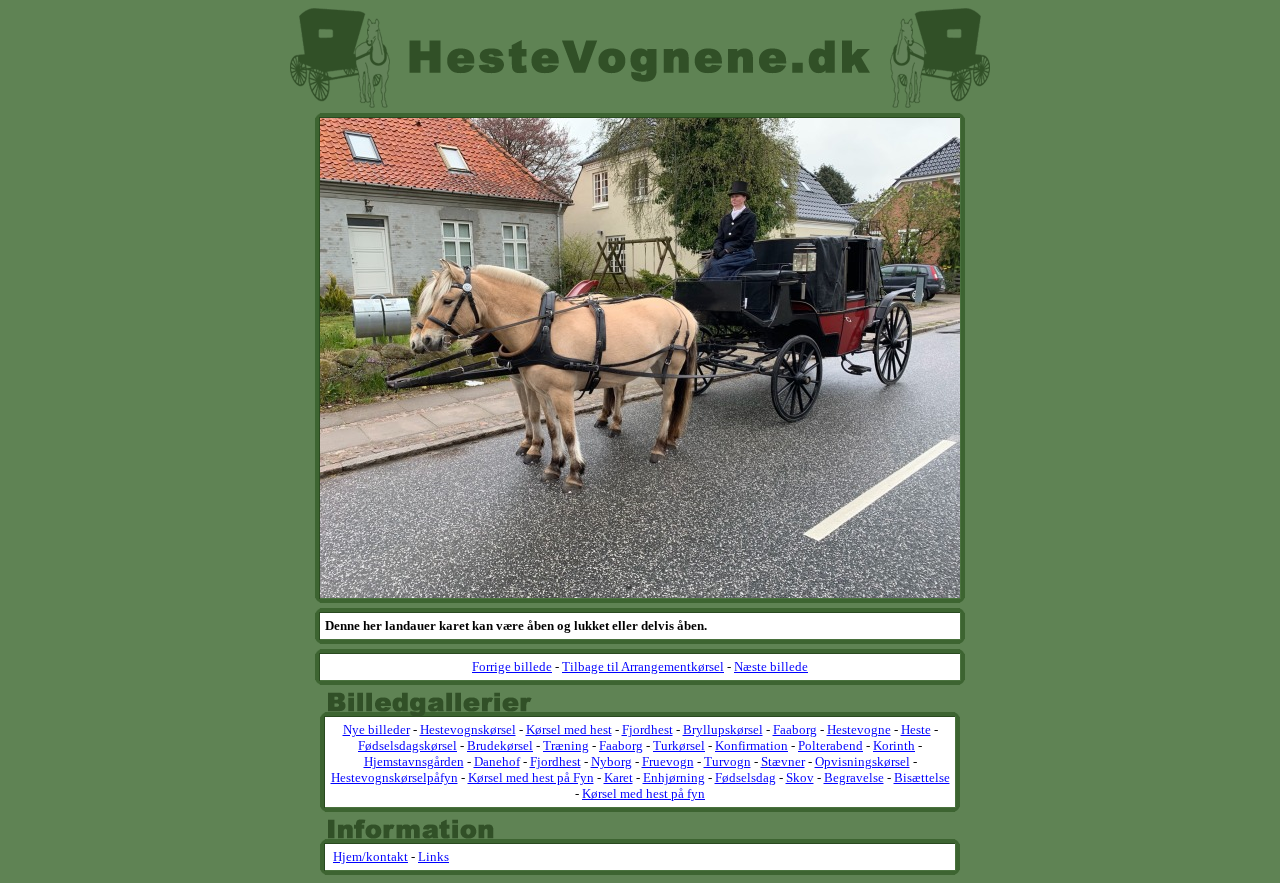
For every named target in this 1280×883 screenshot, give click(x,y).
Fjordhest (647, 729)
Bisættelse (922, 777)
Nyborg (611, 761)
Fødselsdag (745, 777)
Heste (916, 729)
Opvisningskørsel (862, 761)
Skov (800, 777)
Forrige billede (512, 666)
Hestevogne (859, 729)
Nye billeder (376, 729)
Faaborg (795, 729)
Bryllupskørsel (723, 729)
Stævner (783, 761)
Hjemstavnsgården (414, 761)
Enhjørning (674, 777)
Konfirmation (751, 745)
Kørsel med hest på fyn (643, 793)
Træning (566, 745)
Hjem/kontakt (370, 856)
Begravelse (854, 777)
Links (433, 856)
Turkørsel (679, 745)
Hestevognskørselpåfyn (394, 777)
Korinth (894, 745)
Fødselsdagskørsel (407, 745)
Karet (618, 777)
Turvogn (727, 761)
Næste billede (771, 666)
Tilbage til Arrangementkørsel (643, 666)
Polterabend (830, 745)
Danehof (497, 761)
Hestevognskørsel (468, 729)
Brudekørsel (500, 745)
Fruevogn (668, 761)
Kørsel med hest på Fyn (531, 777)
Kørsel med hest (569, 729)
